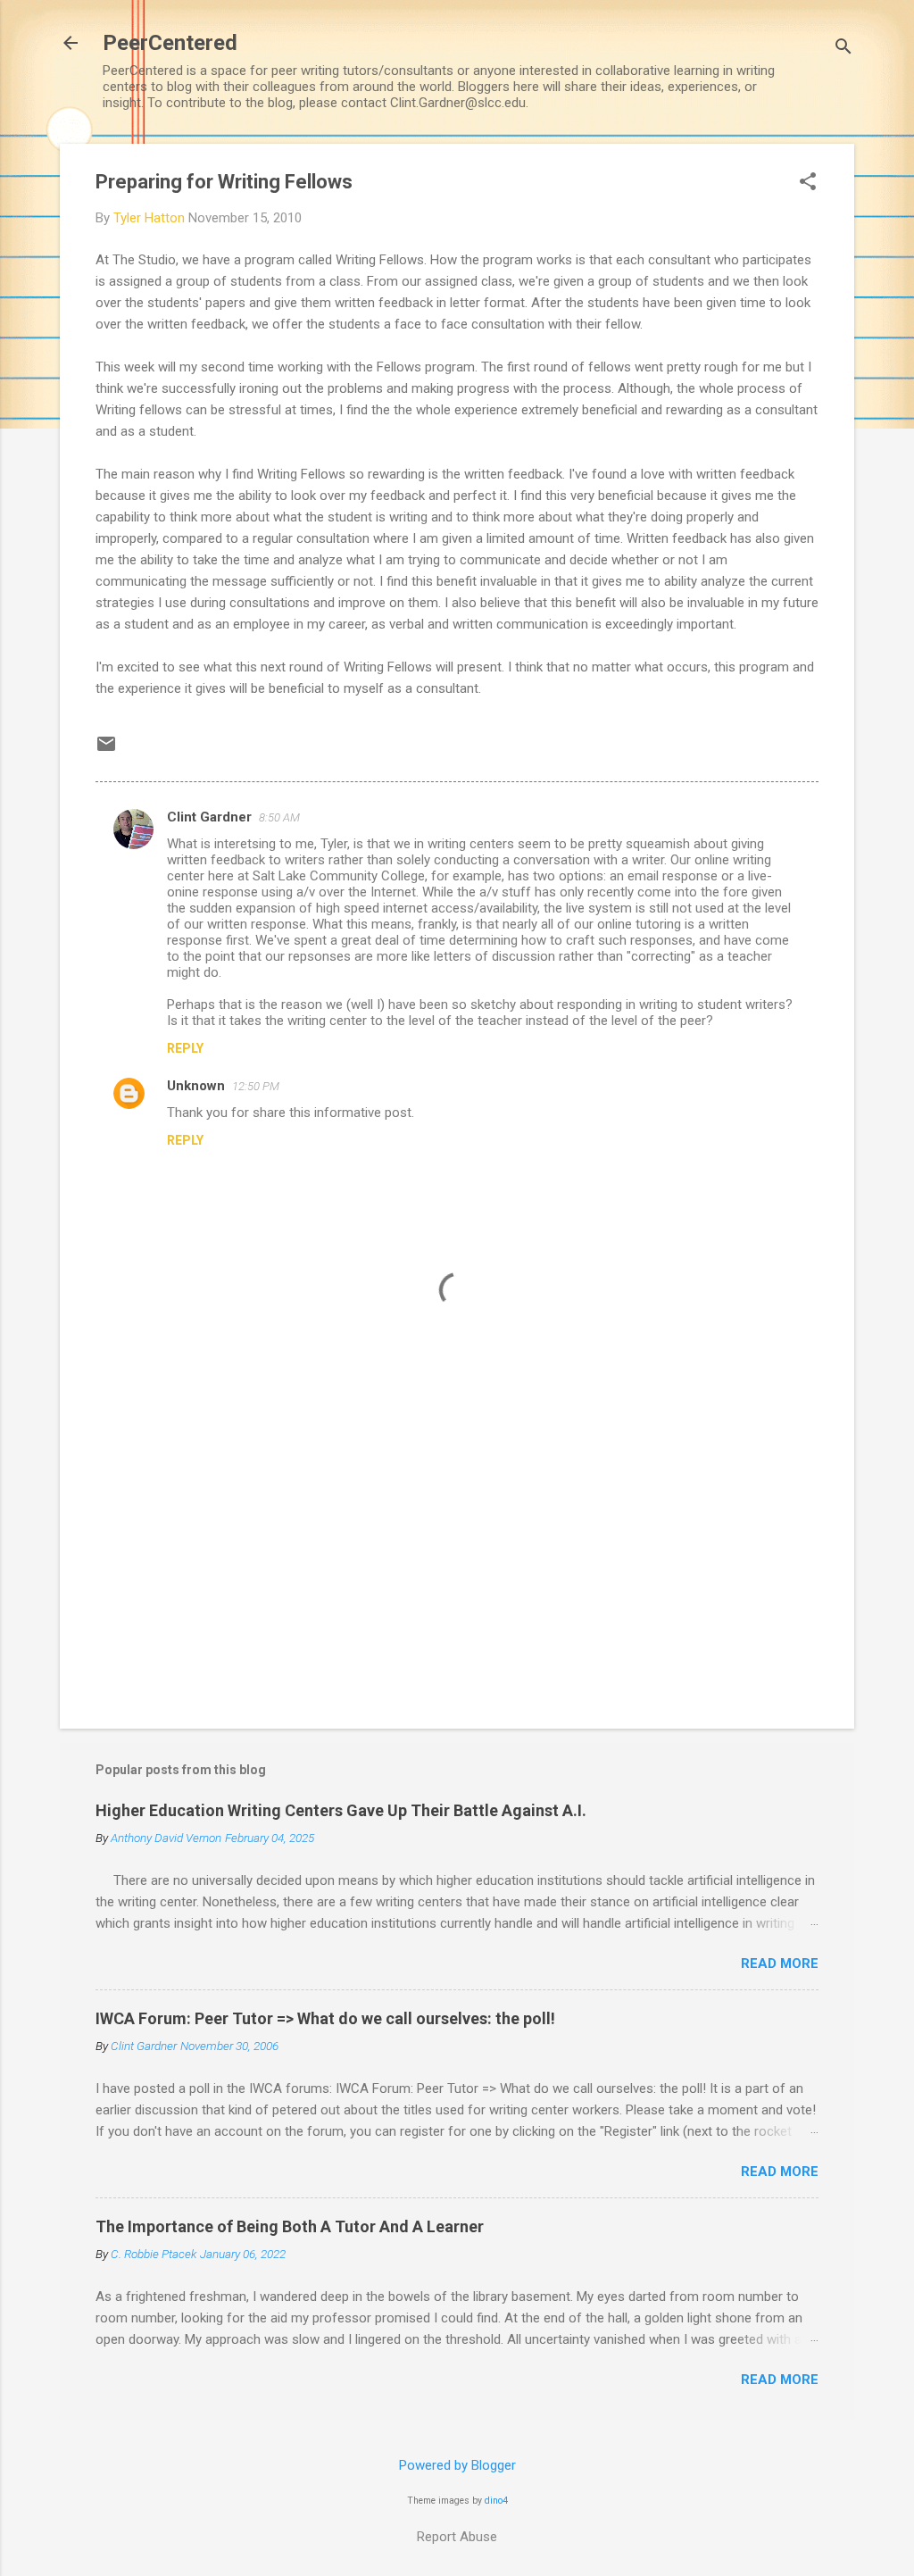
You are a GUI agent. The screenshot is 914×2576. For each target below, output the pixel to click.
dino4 (496, 2501)
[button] (808, 183)
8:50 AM (279, 817)
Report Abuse (457, 2537)
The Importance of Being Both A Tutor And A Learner (290, 2226)
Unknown (196, 1086)
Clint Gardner (209, 817)
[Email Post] (106, 750)
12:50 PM (256, 1086)
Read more (780, 1963)
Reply (185, 1048)
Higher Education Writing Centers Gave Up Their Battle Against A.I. (341, 1810)
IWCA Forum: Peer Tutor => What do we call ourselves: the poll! (325, 2018)
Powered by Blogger (457, 2465)
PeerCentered (170, 43)
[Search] (843, 49)
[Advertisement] (457, 1563)
